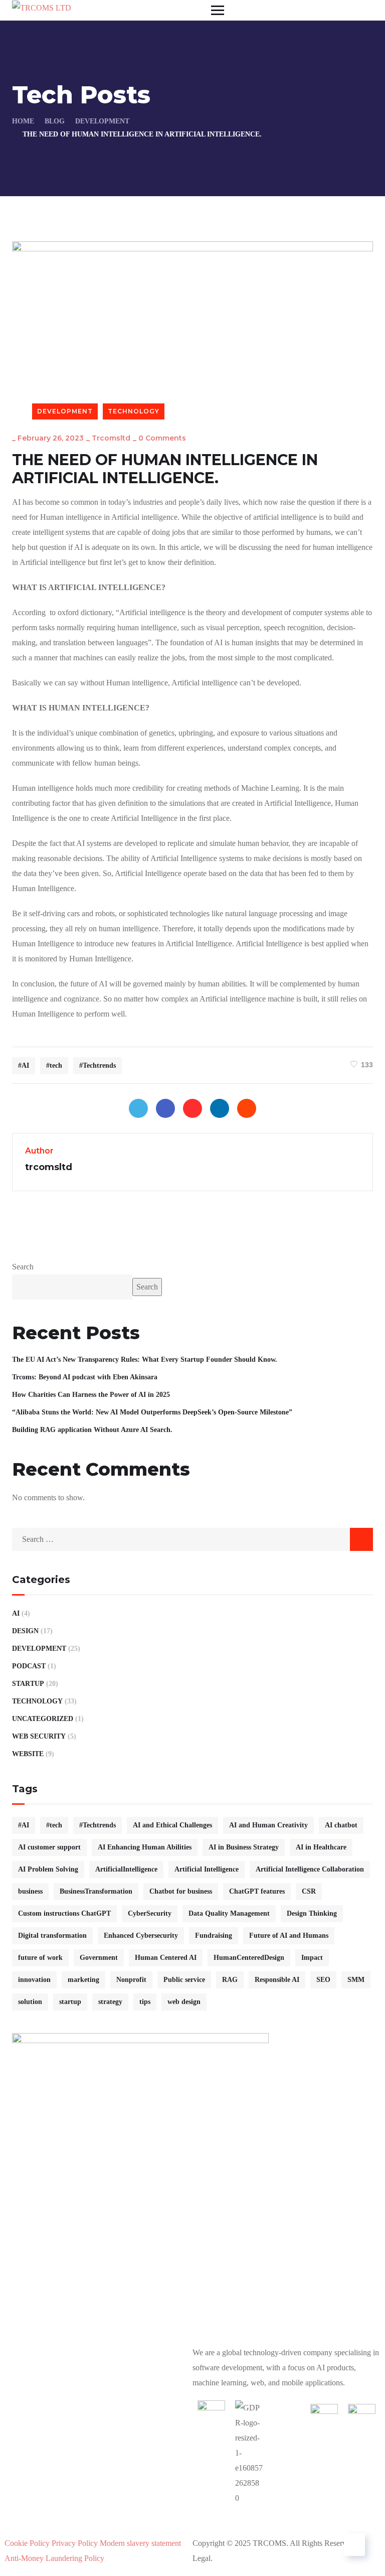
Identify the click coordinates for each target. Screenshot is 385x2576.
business (30, 1891)
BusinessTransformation (96, 1891)
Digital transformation (52, 1936)
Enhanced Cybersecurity (141, 1936)
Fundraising (214, 1936)
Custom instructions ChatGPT (64, 1913)
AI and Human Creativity (268, 1825)
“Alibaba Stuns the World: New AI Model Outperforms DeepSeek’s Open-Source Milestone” (152, 1412)
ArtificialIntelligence (126, 1869)
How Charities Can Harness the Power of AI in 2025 (91, 1395)
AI (16, 1613)
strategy (110, 2002)
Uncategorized (43, 1719)
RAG (230, 1980)
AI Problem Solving (48, 1869)
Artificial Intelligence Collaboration (310, 1869)
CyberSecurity (150, 1913)
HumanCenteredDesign (249, 1958)
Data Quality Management (229, 1913)
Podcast (29, 1666)
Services (122, 2513)
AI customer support (49, 1847)
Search (23, 1267)
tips (145, 2002)
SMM (356, 1980)
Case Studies (196, 2513)
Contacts (193, 2528)
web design (184, 2002)
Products (55, 2513)
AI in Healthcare (321, 1847)
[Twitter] (138, 1108)
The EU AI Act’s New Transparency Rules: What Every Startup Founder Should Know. (145, 1359)
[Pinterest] (192, 1108)
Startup (28, 1684)
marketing (83, 1980)
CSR (309, 1891)
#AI (24, 1065)
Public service (184, 1980)
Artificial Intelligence (207, 1869)
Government (99, 1958)
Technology (134, 411)
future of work (40, 1958)
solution (30, 2002)
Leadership (276, 2513)
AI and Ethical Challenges (172, 1825)
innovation (34, 1980)
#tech (54, 1065)
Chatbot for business (181, 1891)
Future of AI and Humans (289, 1936)
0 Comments (162, 438)
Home (23, 121)
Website (28, 1754)
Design (25, 1631)
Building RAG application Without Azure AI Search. (92, 1430)
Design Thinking (312, 1913)
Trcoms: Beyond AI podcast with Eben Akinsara (85, 1377)
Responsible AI (277, 1980)
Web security (39, 1736)
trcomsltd (111, 438)
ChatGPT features (257, 1891)
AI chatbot (341, 1825)
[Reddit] (247, 1108)
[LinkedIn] (220, 1108)
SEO (323, 1980)
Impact (312, 1958)
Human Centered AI (166, 1958)
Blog (55, 121)
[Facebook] (165, 1108)
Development (102, 121)
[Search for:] (192, 1539)
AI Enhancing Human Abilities (145, 1847)
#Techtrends (98, 1065)
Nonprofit (131, 1980)
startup (70, 2002)
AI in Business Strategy (244, 1847)
